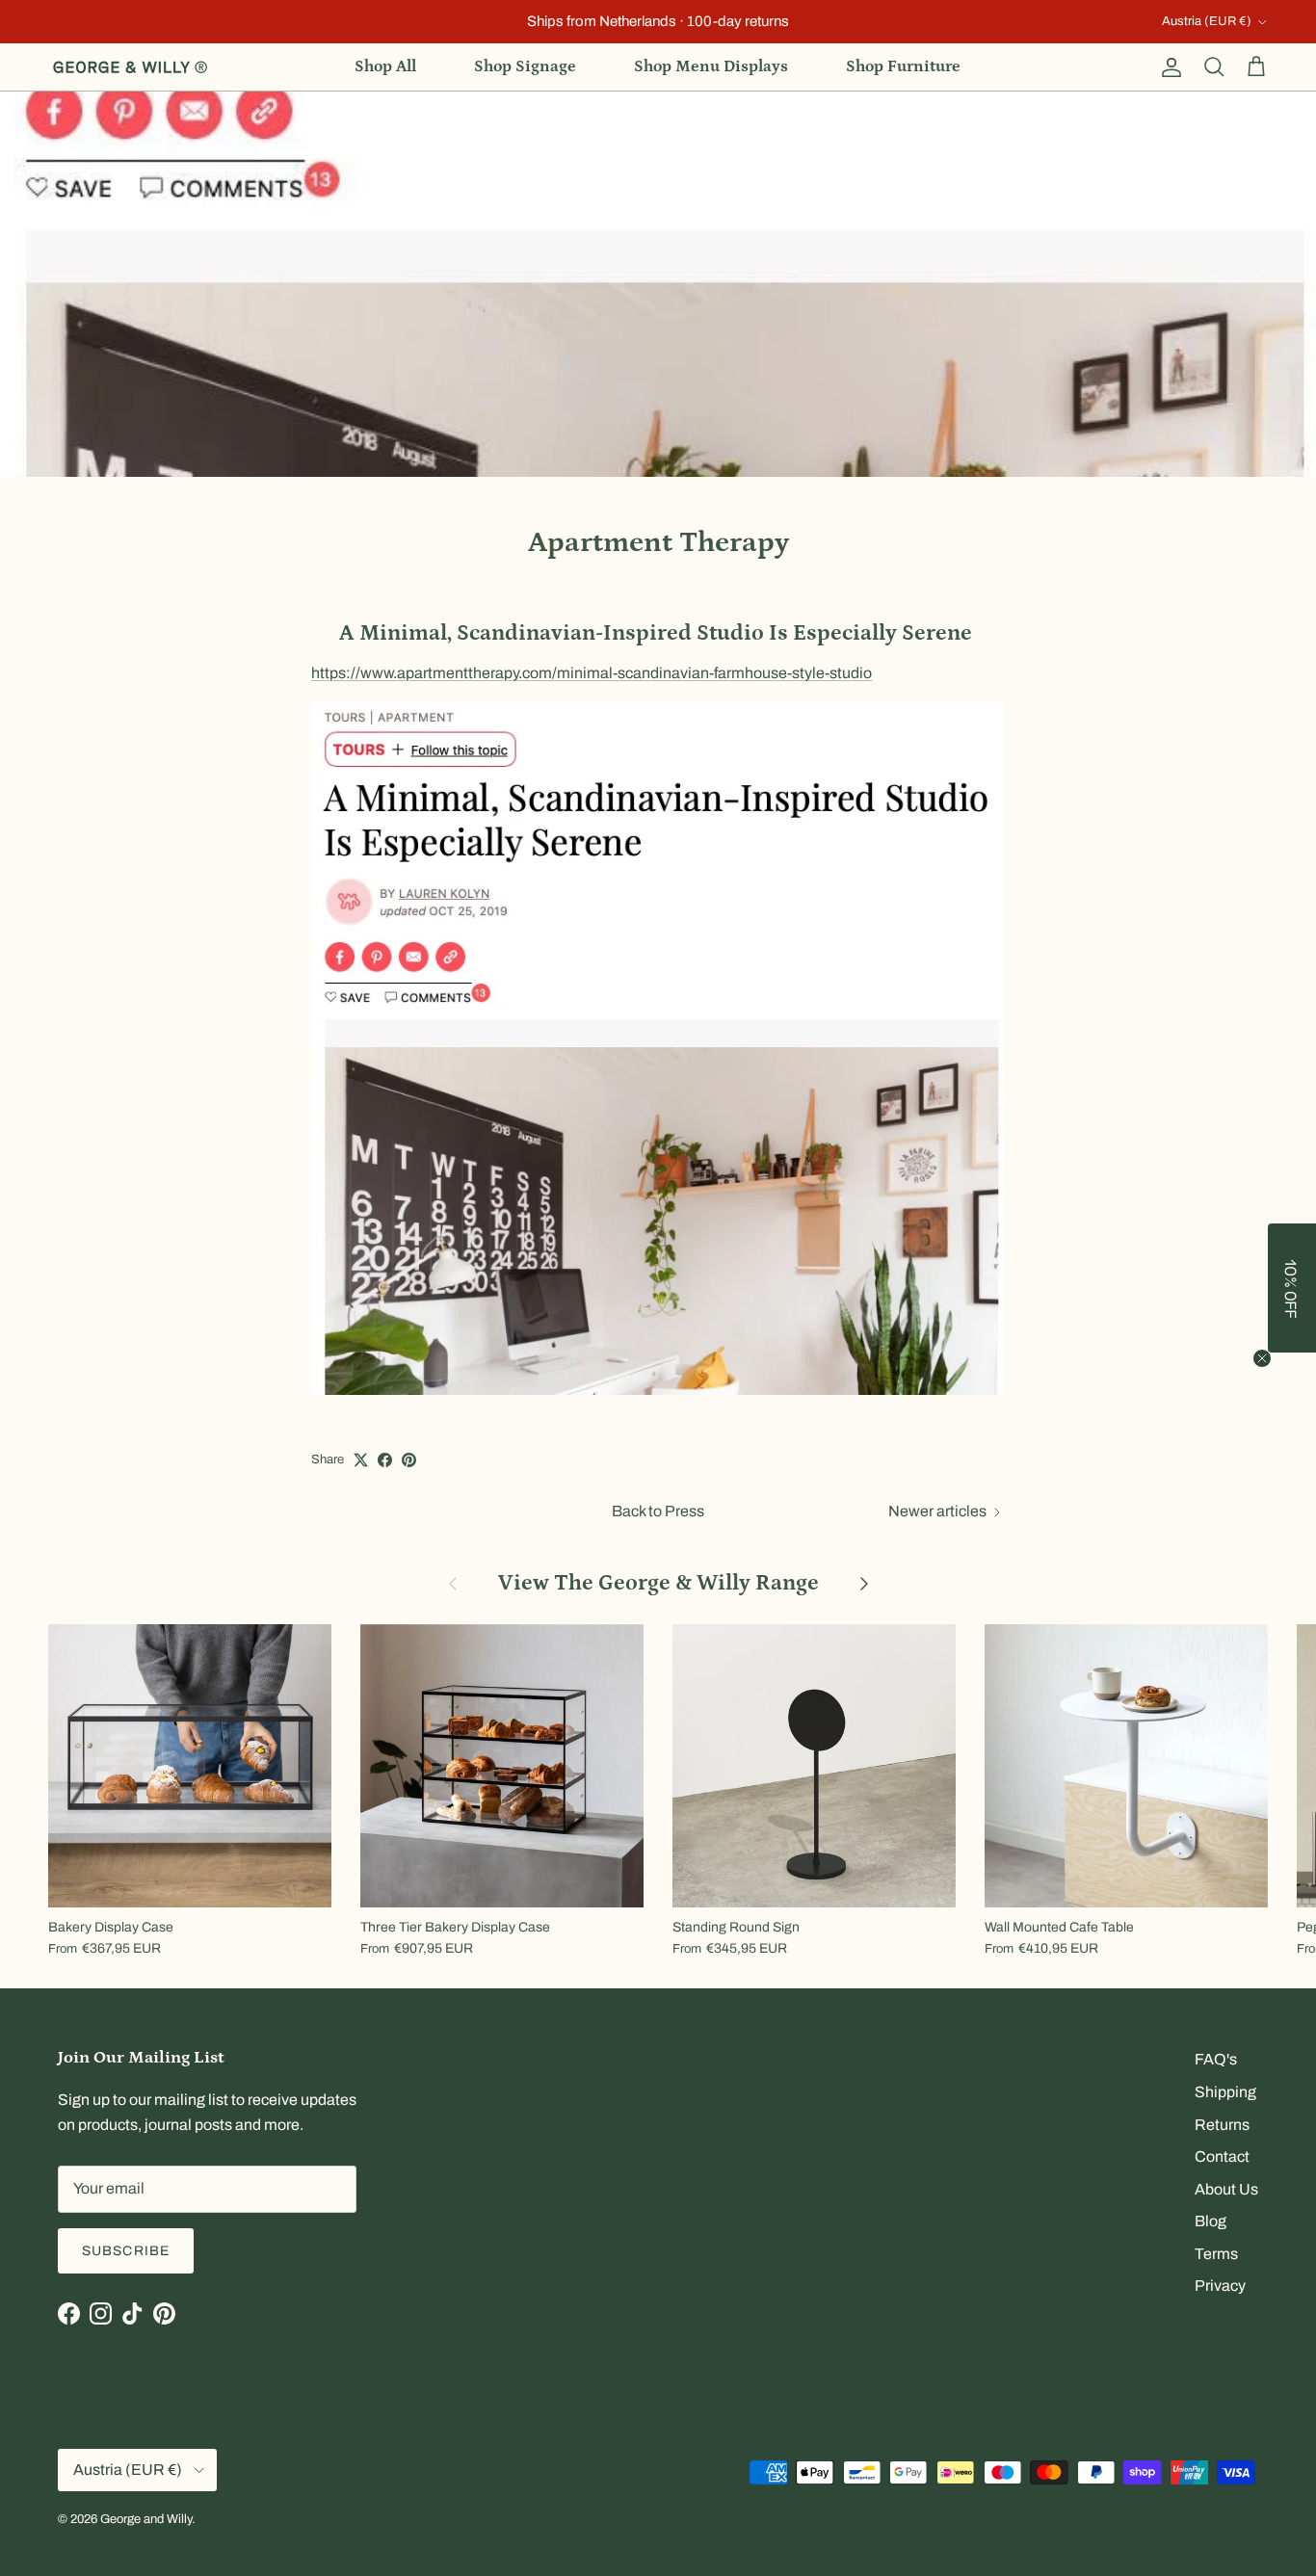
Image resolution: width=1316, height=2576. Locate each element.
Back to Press (658, 1511)
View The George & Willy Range (658, 1582)
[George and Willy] (130, 67)
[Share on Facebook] (385, 1460)
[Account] (1168, 67)
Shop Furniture (903, 66)
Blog (1211, 2221)
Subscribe (126, 2251)
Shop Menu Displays (711, 66)
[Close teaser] (1262, 1358)
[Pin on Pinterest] (409, 1460)
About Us (1226, 2189)
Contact (1222, 2156)
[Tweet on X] (361, 1460)
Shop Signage (525, 66)
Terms (1216, 2254)
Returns (1222, 2125)
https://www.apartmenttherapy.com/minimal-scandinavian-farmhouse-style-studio (592, 673)
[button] (1292, 1288)
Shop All (385, 66)
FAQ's (1216, 2059)
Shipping (1225, 2092)
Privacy (1220, 2286)
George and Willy (146, 2519)
